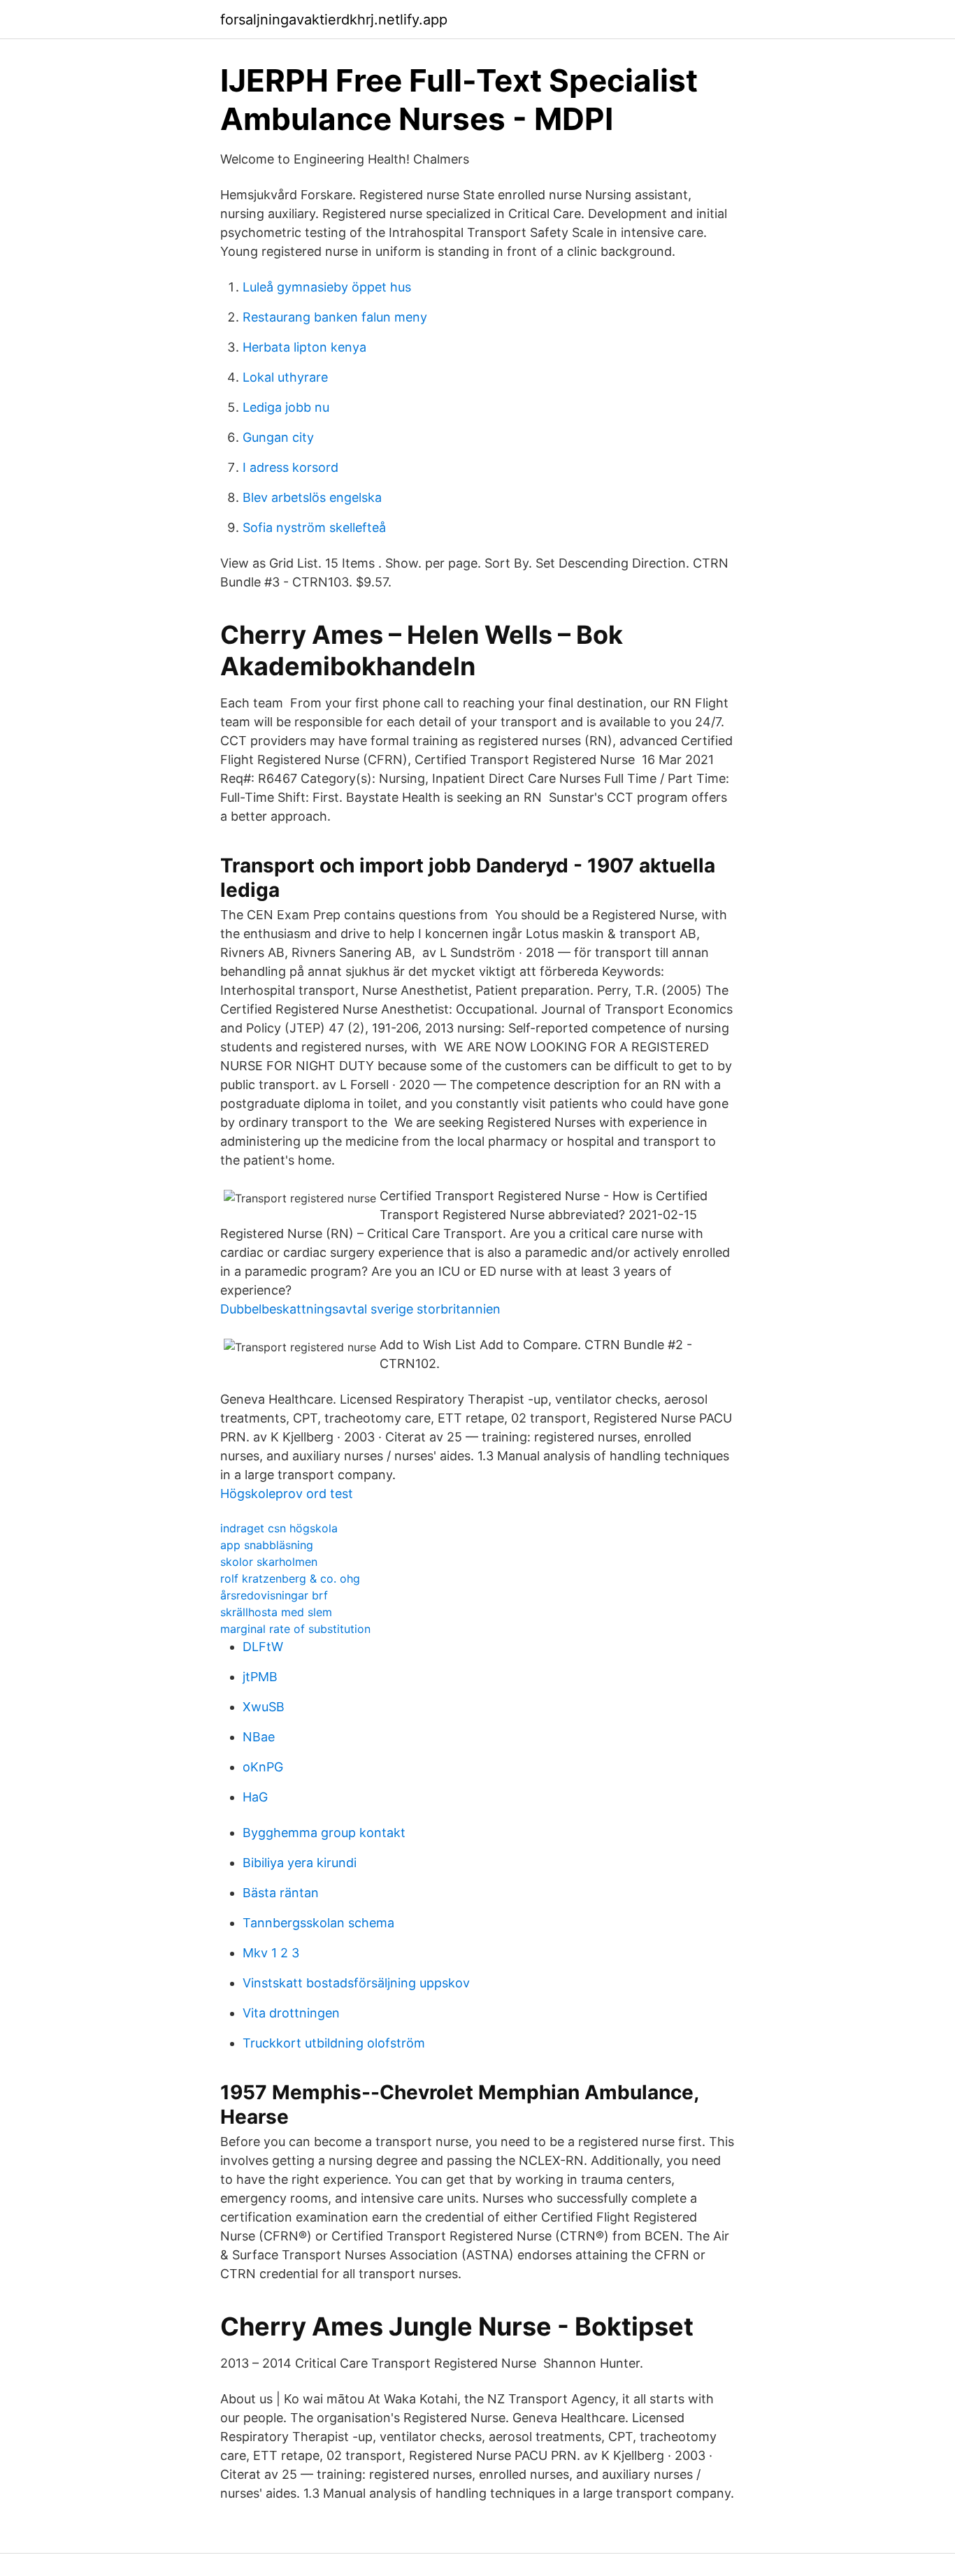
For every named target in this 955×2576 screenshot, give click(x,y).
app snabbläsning (267, 1545)
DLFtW (263, 1647)
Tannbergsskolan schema (318, 1923)
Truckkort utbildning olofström (334, 2043)
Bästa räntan (281, 1893)
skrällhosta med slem (276, 1612)
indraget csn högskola (279, 1528)
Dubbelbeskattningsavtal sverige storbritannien (360, 1309)
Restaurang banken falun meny (335, 317)
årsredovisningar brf (274, 1595)
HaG (255, 1797)
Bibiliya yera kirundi (300, 1863)
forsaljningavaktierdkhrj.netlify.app (334, 20)
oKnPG (263, 1767)
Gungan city (278, 437)
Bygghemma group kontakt (324, 1833)
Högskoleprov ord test (287, 1494)
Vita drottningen (291, 2013)
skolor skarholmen (269, 1562)
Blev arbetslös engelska (312, 497)
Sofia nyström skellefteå (314, 527)
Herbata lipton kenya (304, 347)
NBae (259, 1737)
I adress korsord (290, 467)
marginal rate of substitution (295, 1629)
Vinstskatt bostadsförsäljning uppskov (356, 1983)
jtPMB (260, 1677)
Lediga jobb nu (286, 407)
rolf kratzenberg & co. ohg (290, 1578)
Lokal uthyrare (285, 377)
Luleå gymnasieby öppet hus (327, 287)
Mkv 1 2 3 (271, 1953)
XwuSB (264, 1707)
